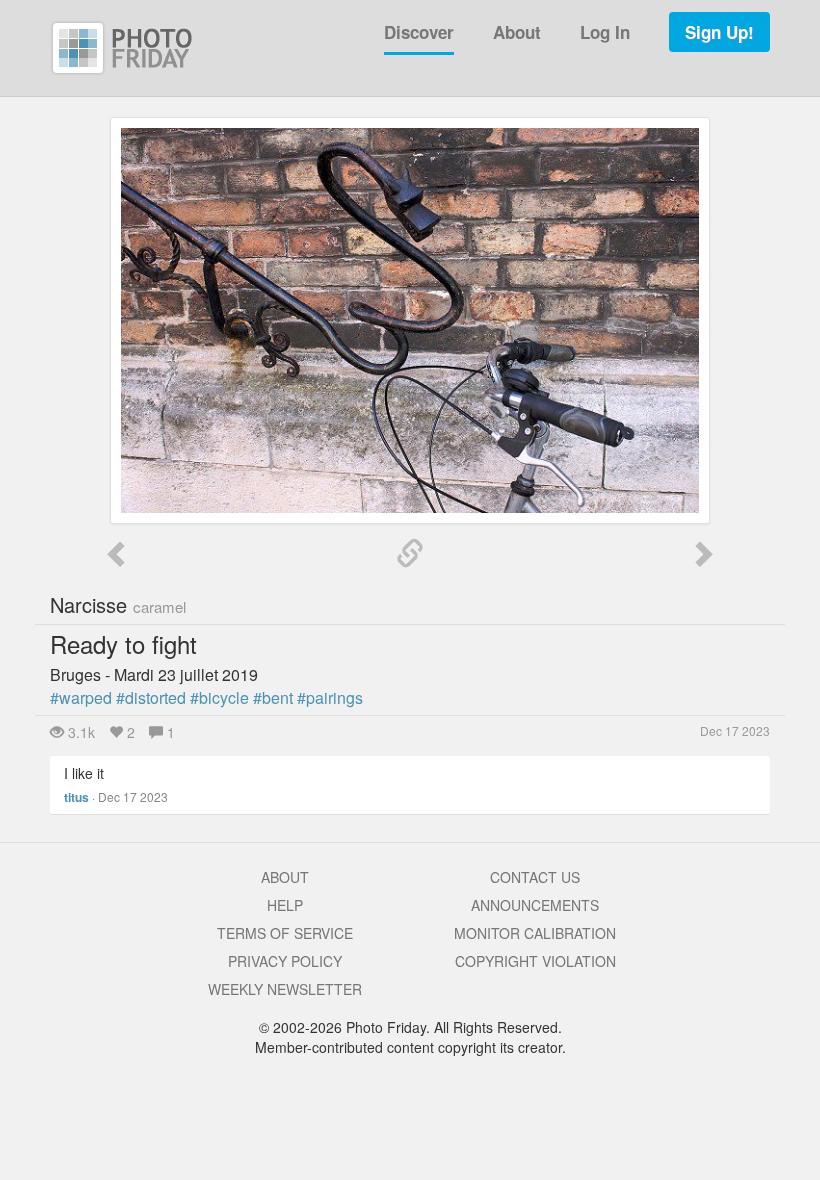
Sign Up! (719, 32)
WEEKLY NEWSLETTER (285, 989)
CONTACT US (535, 877)
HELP (285, 905)
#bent (273, 697)
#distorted (151, 697)
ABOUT (285, 877)
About (517, 32)
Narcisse (118, 604)
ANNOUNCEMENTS (535, 905)
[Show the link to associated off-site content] (410, 554)
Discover (419, 32)
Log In (605, 32)
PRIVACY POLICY (285, 961)
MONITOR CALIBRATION (535, 933)
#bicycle (219, 697)
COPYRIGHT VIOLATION (535, 961)
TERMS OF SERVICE (285, 933)
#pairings (330, 697)
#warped (81, 697)
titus (76, 797)
